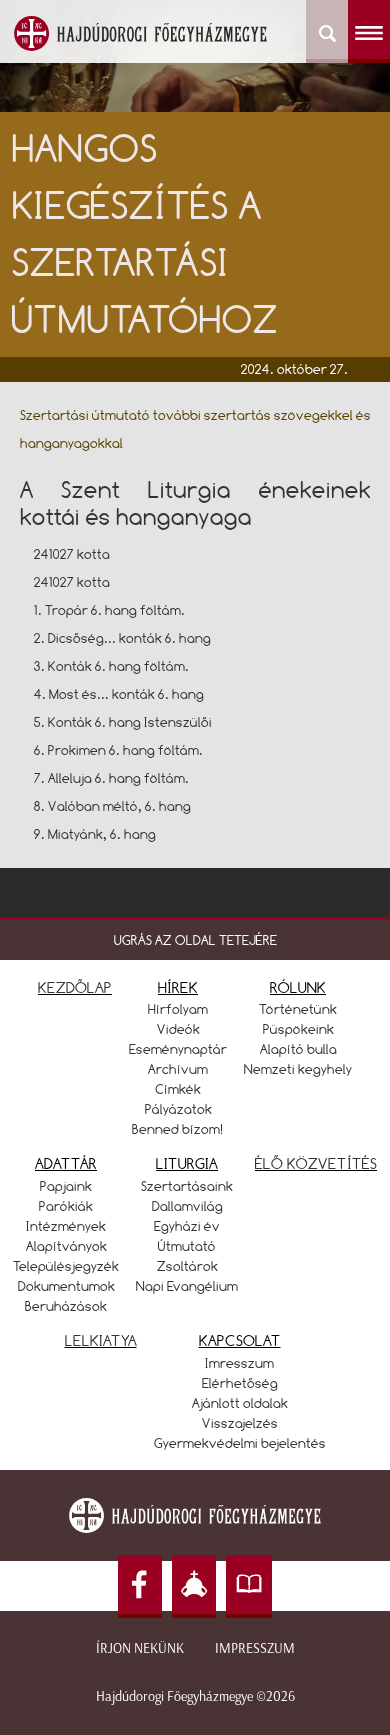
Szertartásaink (187, 1186)
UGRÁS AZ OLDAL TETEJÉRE (195, 940)
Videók (178, 1029)
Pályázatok (178, 1109)
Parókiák (66, 1206)
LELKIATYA (101, 1340)
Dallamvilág (187, 1206)
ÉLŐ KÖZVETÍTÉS (316, 1163)
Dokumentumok (66, 1286)
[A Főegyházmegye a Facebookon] (140, 1586)
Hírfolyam (178, 1009)
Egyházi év (187, 1226)
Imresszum (239, 1363)
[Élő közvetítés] (194, 1586)
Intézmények (66, 1226)
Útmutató (187, 1246)
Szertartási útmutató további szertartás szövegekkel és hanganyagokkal (195, 429)
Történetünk (298, 1009)
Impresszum (255, 1648)
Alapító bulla (298, 1049)
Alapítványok (66, 1246)
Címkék (178, 1089)
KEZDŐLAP (75, 987)
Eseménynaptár (178, 1049)
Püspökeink (298, 1029)
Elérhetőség (240, 1383)
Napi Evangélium (187, 1286)
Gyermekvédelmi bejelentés (240, 1443)
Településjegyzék (66, 1266)
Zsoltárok (187, 1266)
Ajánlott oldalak (240, 1403)
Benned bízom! (178, 1129)
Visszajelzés (240, 1423)
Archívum (178, 1069)
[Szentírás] (249, 1586)
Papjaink (66, 1186)
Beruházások (66, 1306)
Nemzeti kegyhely (298, 1069)
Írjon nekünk (140, 1648)
